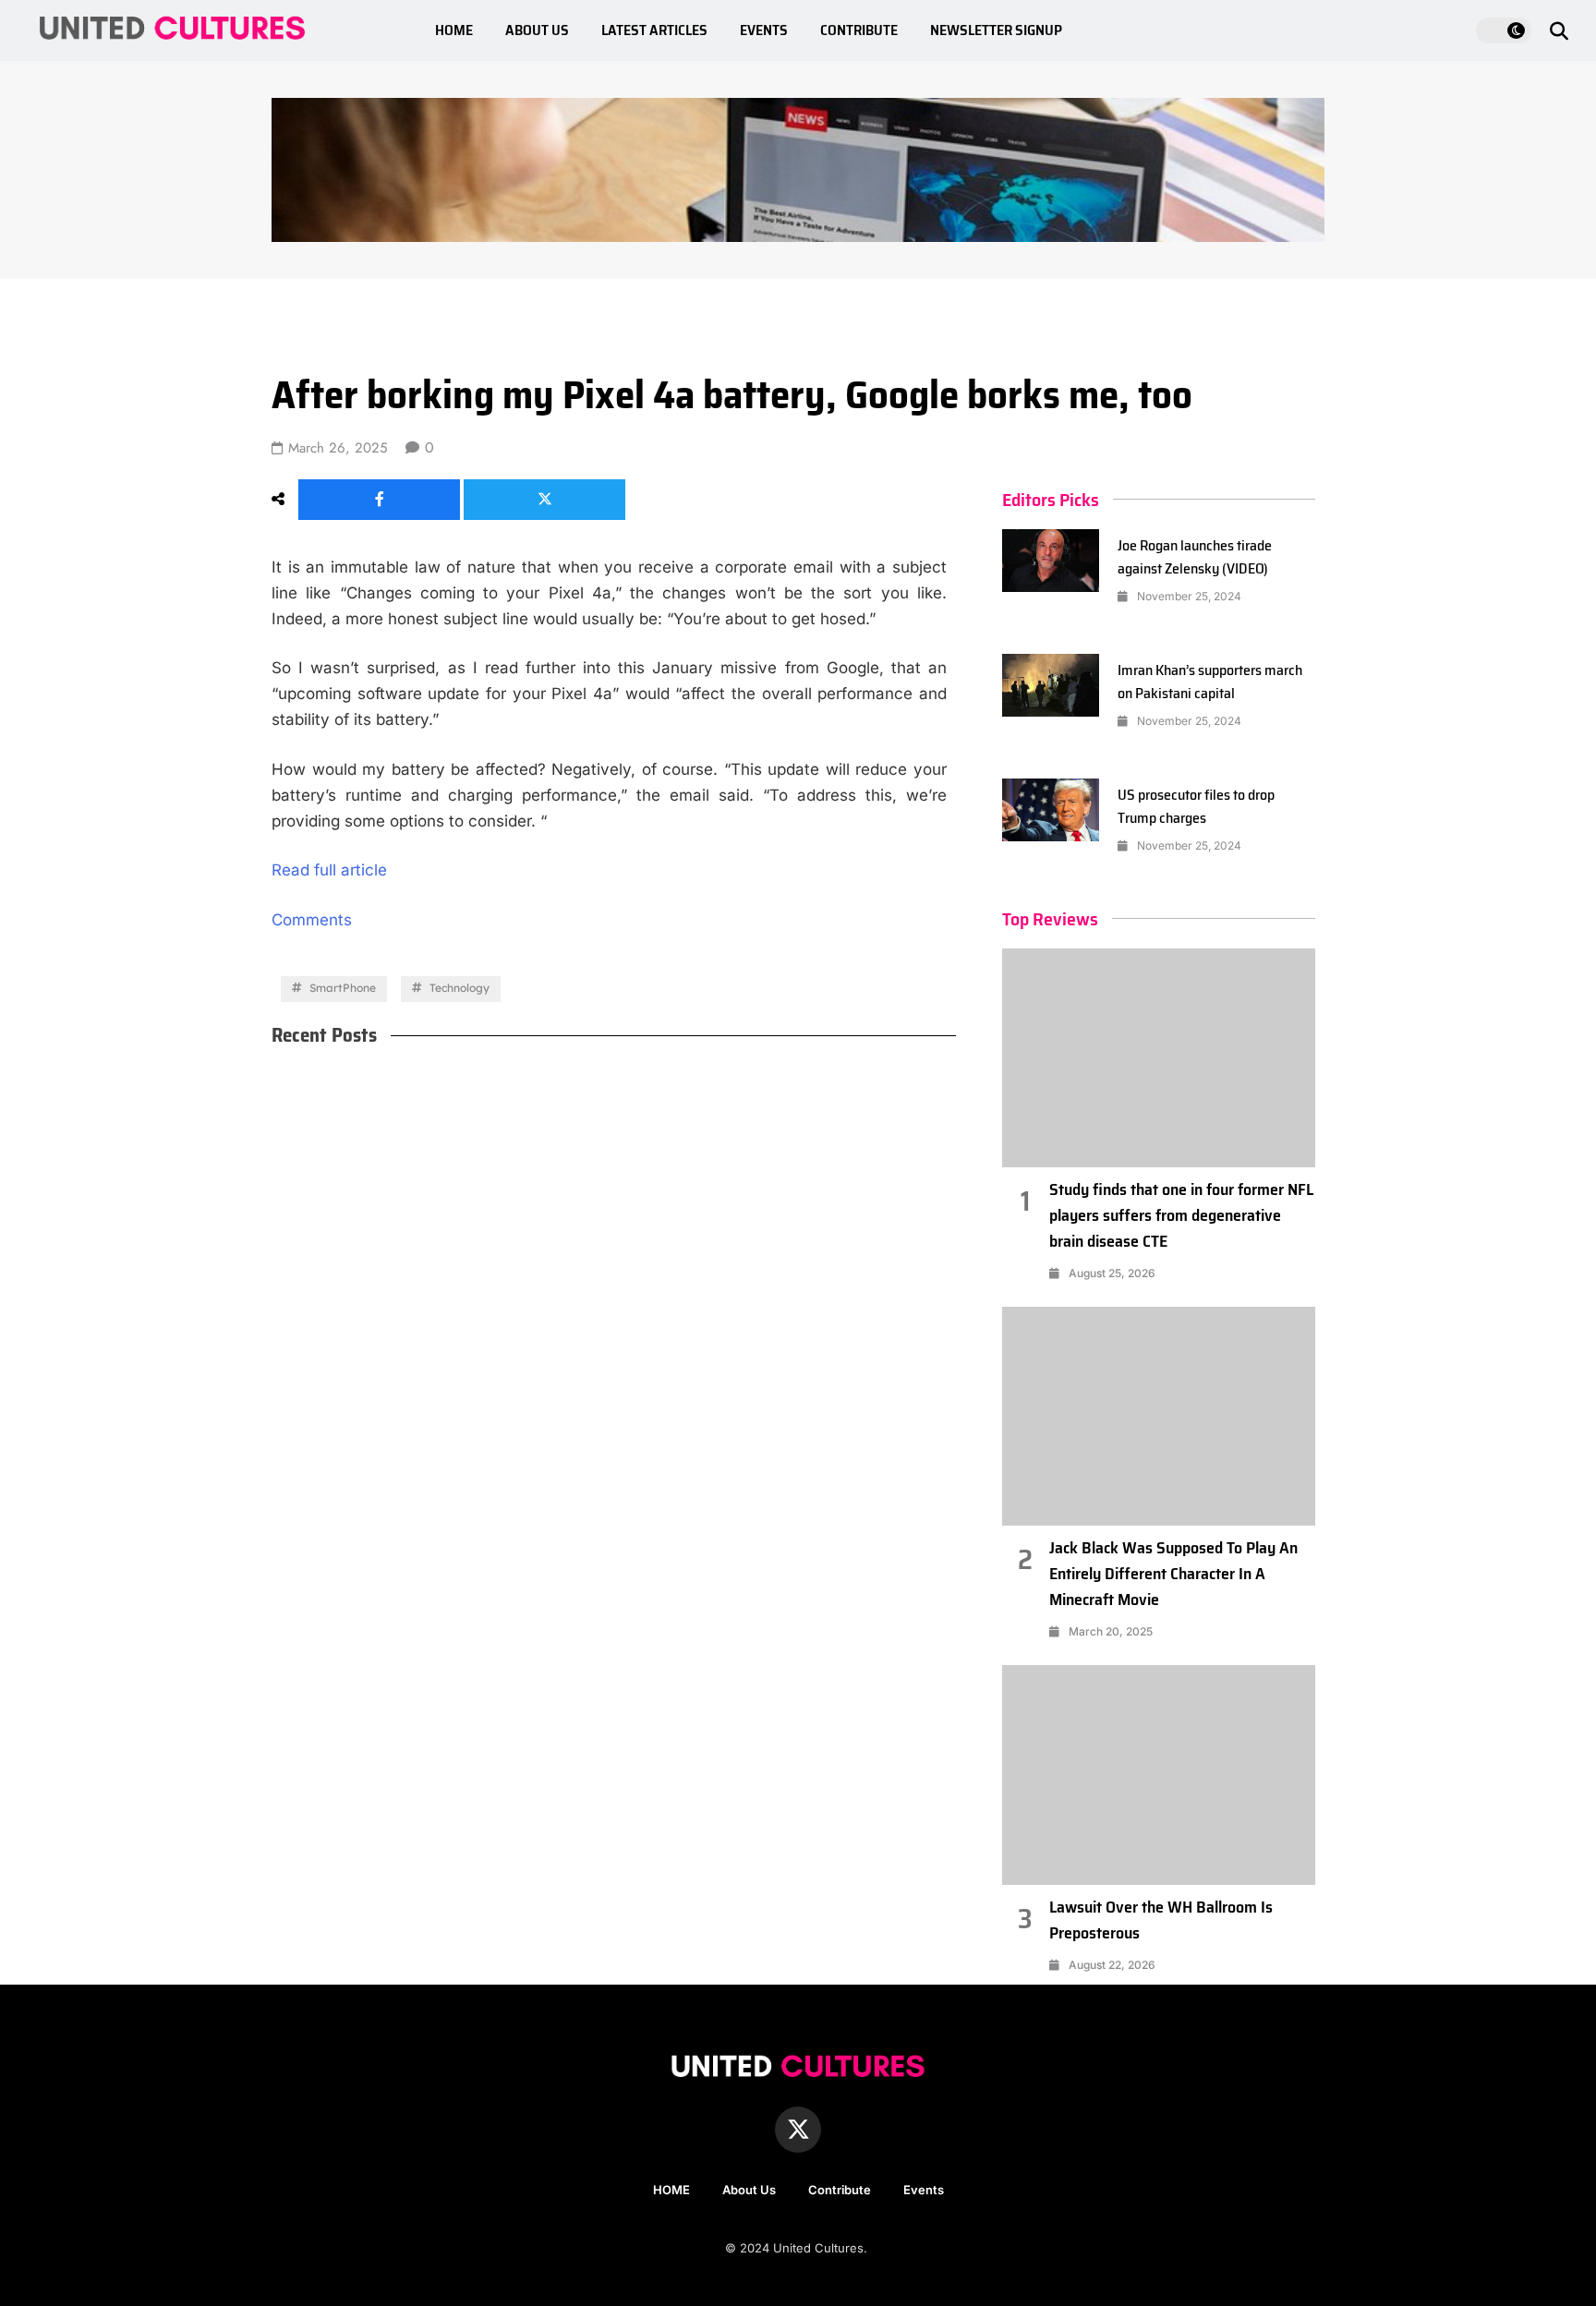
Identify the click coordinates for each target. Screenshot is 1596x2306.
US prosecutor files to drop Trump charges (1196, 806)
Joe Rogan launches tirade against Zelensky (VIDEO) (1195, 557)
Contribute (840, 2190)
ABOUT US (537, 30)
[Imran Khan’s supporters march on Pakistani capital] (1051, 685)
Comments (312, 920)
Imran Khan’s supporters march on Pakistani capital (1210, 682)
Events (924, 2190)
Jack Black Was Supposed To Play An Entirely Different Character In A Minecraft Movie (1173, 1574)
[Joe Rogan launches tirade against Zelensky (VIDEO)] (1051, 561)
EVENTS (764, 30)
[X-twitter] (798, 2130)
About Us (749, 2190)
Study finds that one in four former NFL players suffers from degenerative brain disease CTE (1181, 1215)
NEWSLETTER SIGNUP (996, 30)
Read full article (329, 870)
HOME (454, 30)
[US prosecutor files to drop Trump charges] (1051, 810)
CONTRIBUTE (859, 30)
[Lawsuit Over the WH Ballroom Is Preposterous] (1159, 1775)
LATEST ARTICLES (654, 30)
